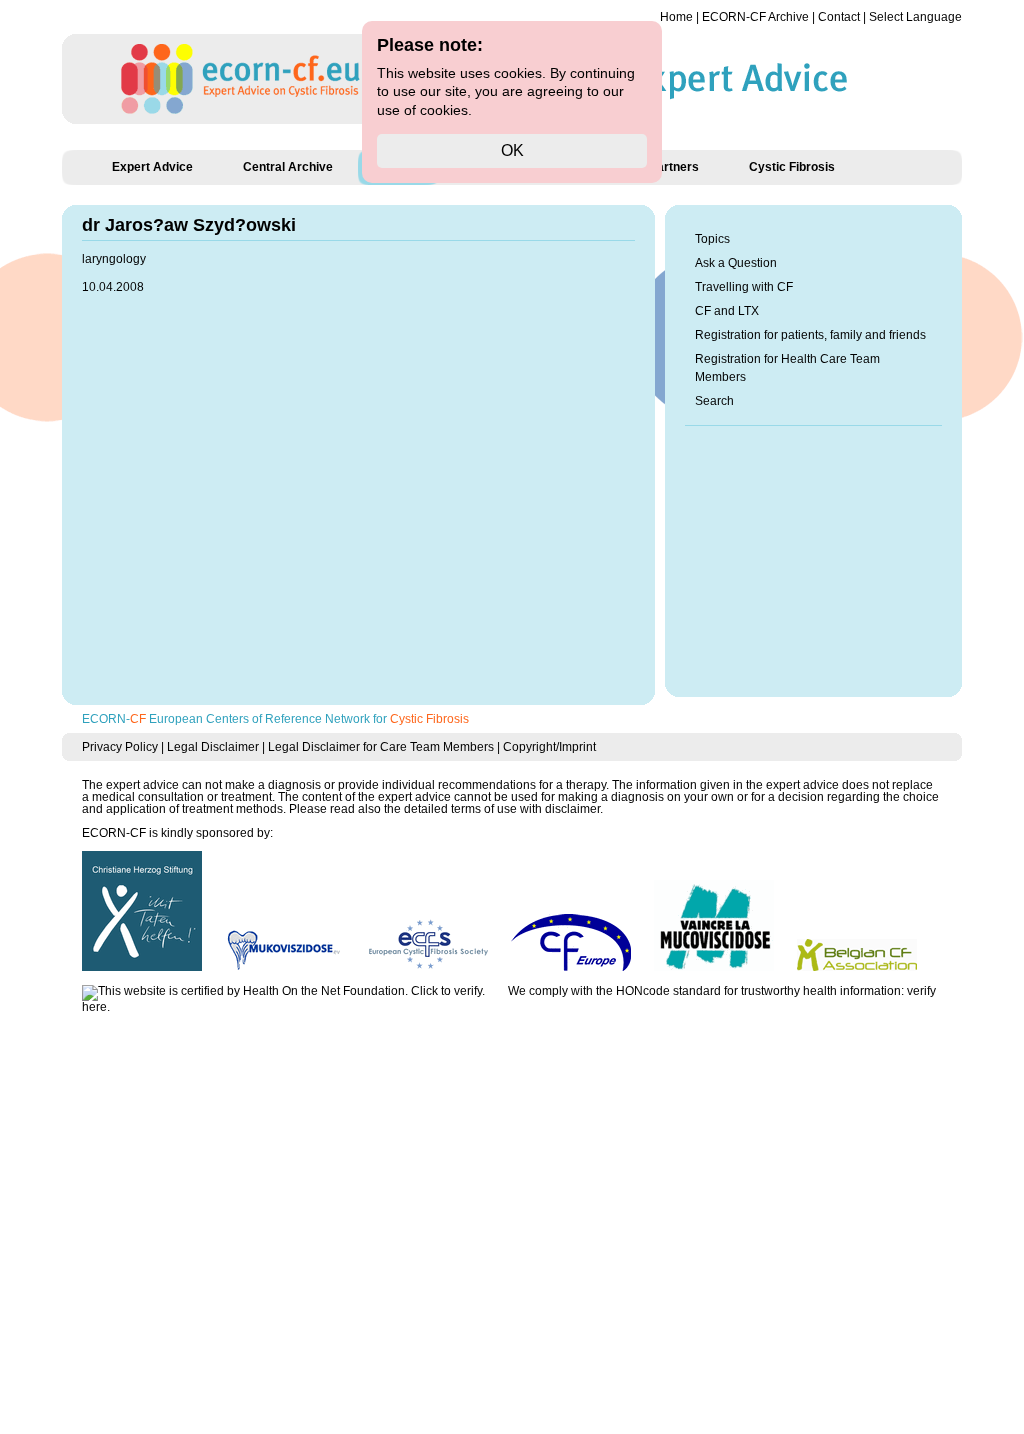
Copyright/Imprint (549, 747)
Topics (712, 239)
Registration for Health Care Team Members (787, 368)
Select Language (915, 17)
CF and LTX (727, 311)
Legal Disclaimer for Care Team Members (381, 747)
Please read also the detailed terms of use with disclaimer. (446, 809)
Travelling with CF (744, 287)
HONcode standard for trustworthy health (726, 991)
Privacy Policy (120, 747)
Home (676, 17)
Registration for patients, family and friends (810, 335)
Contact (839, 17)
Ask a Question (736, 263)
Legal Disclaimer (213, 747)
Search (714, 401)
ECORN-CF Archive (755, 17)
